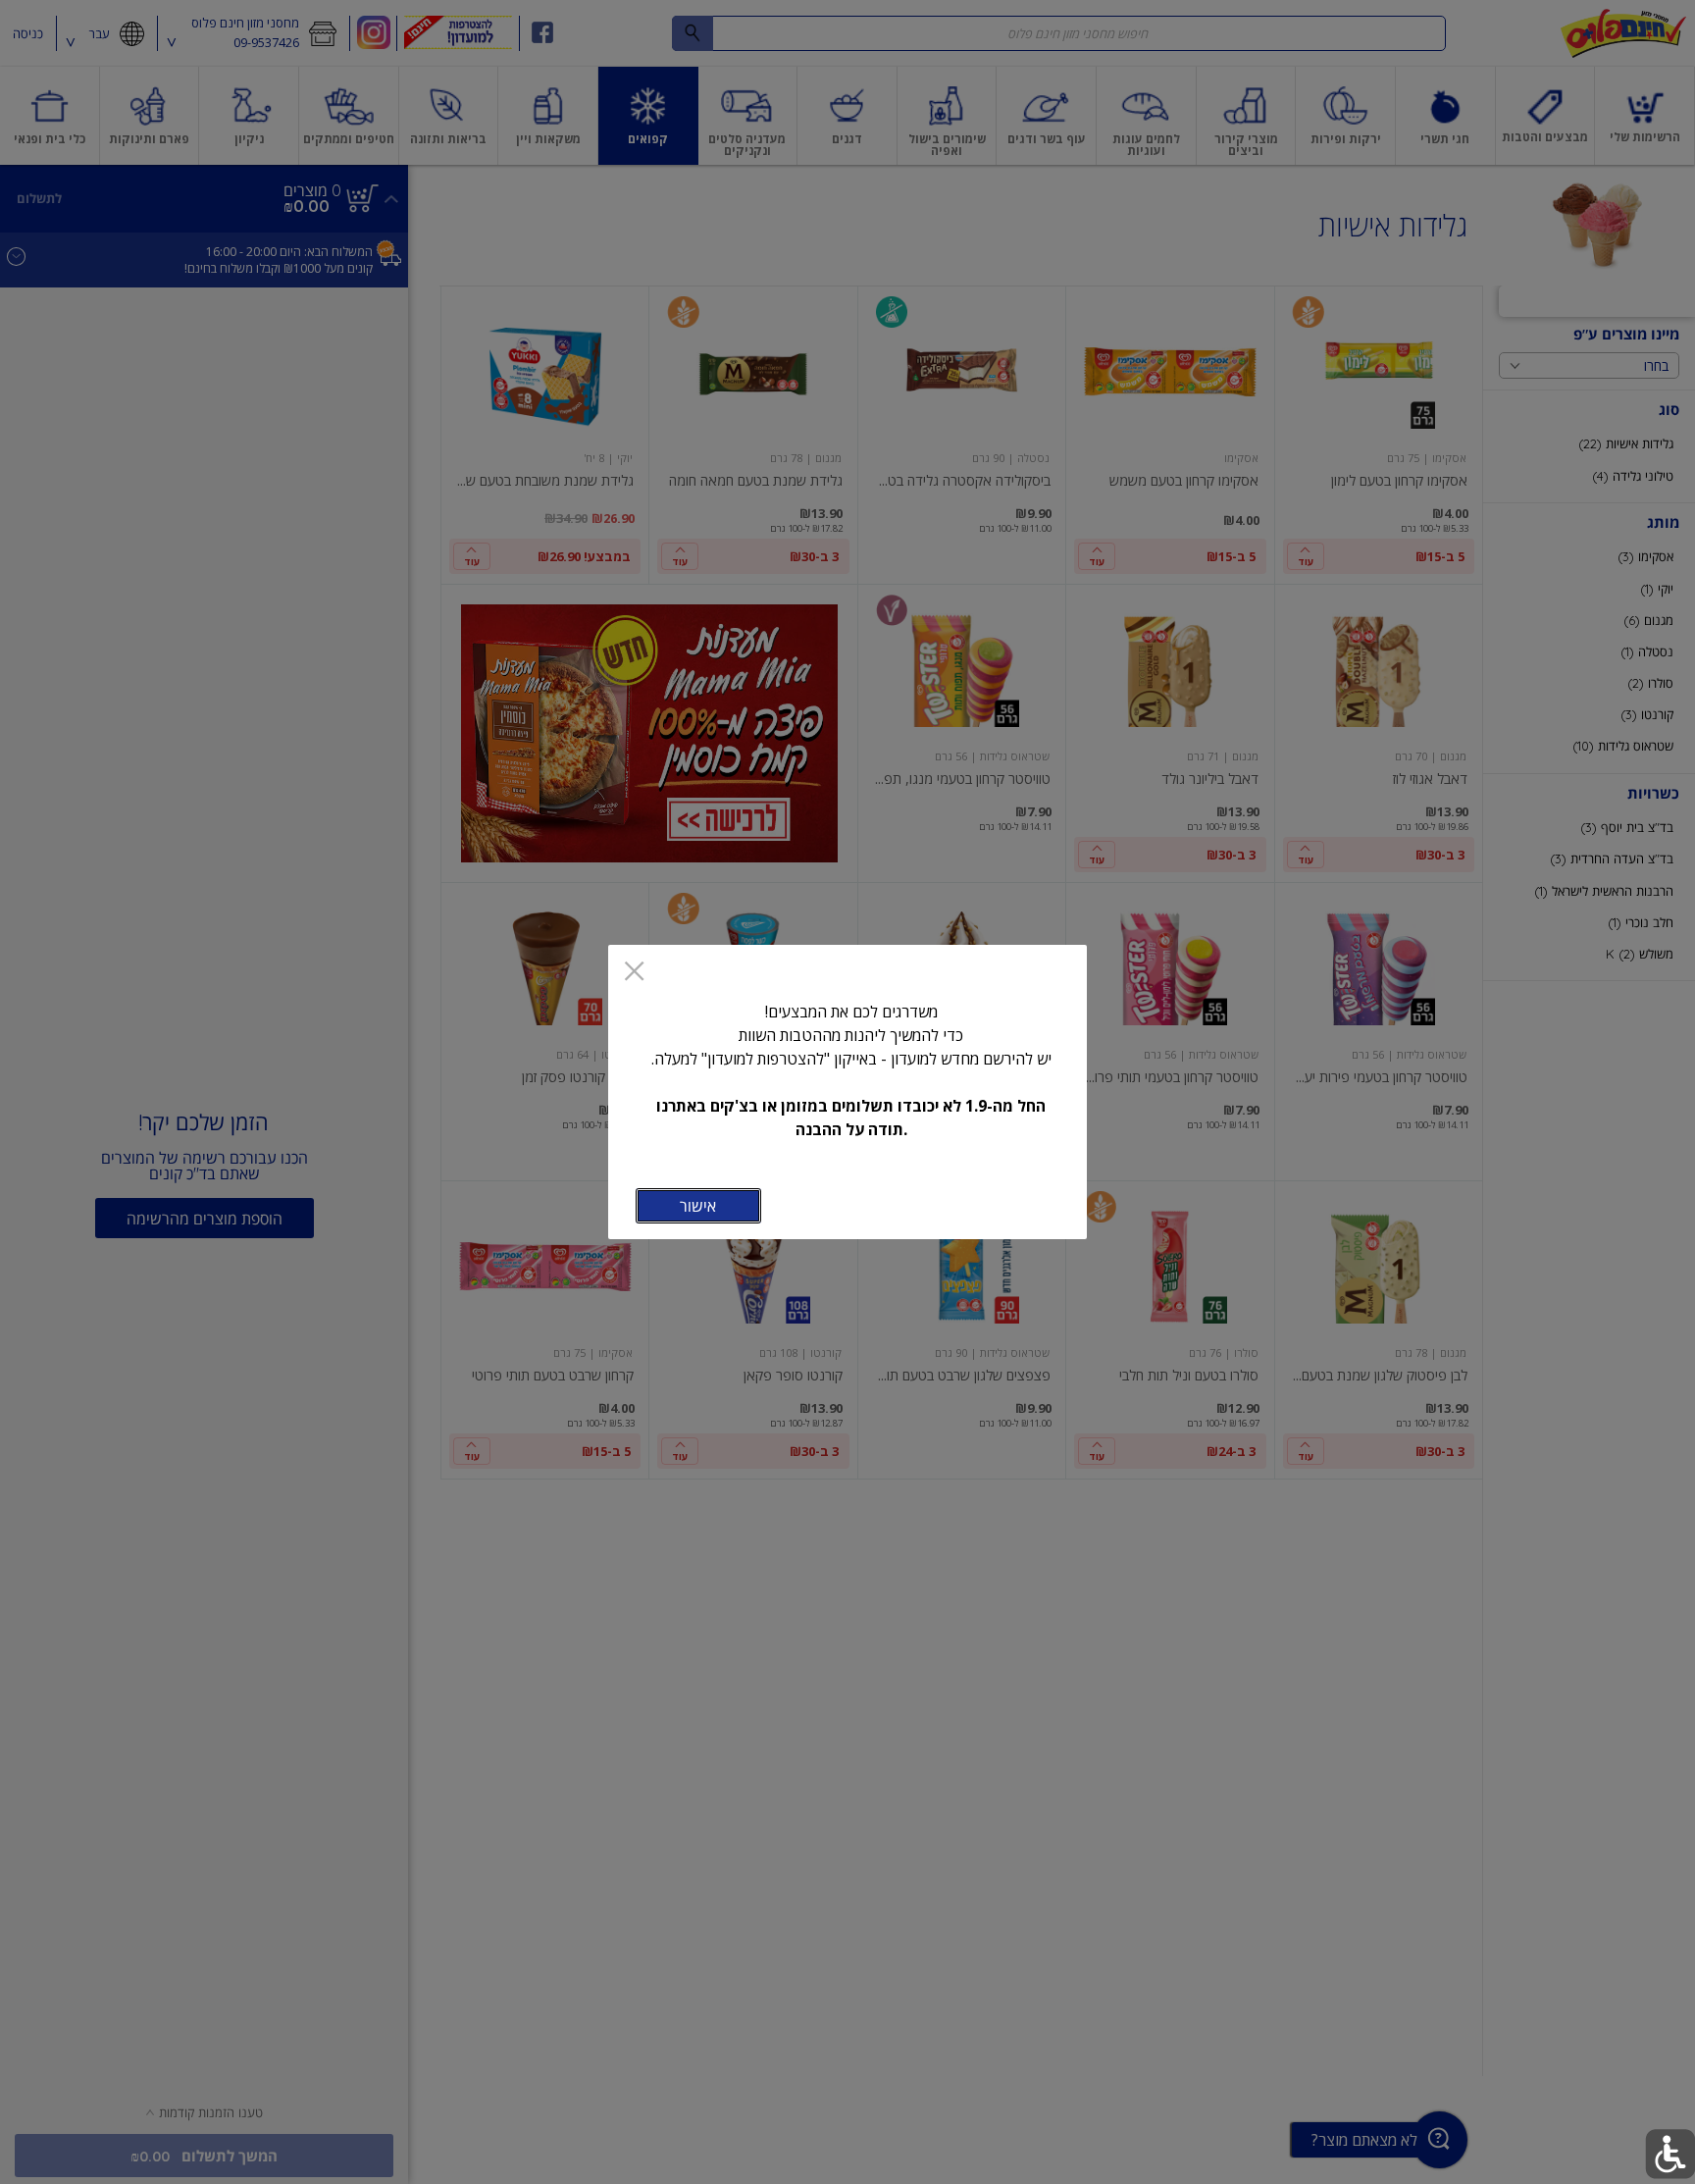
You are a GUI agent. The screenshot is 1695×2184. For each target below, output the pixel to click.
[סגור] (634, 973)
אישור (698, 1206)
